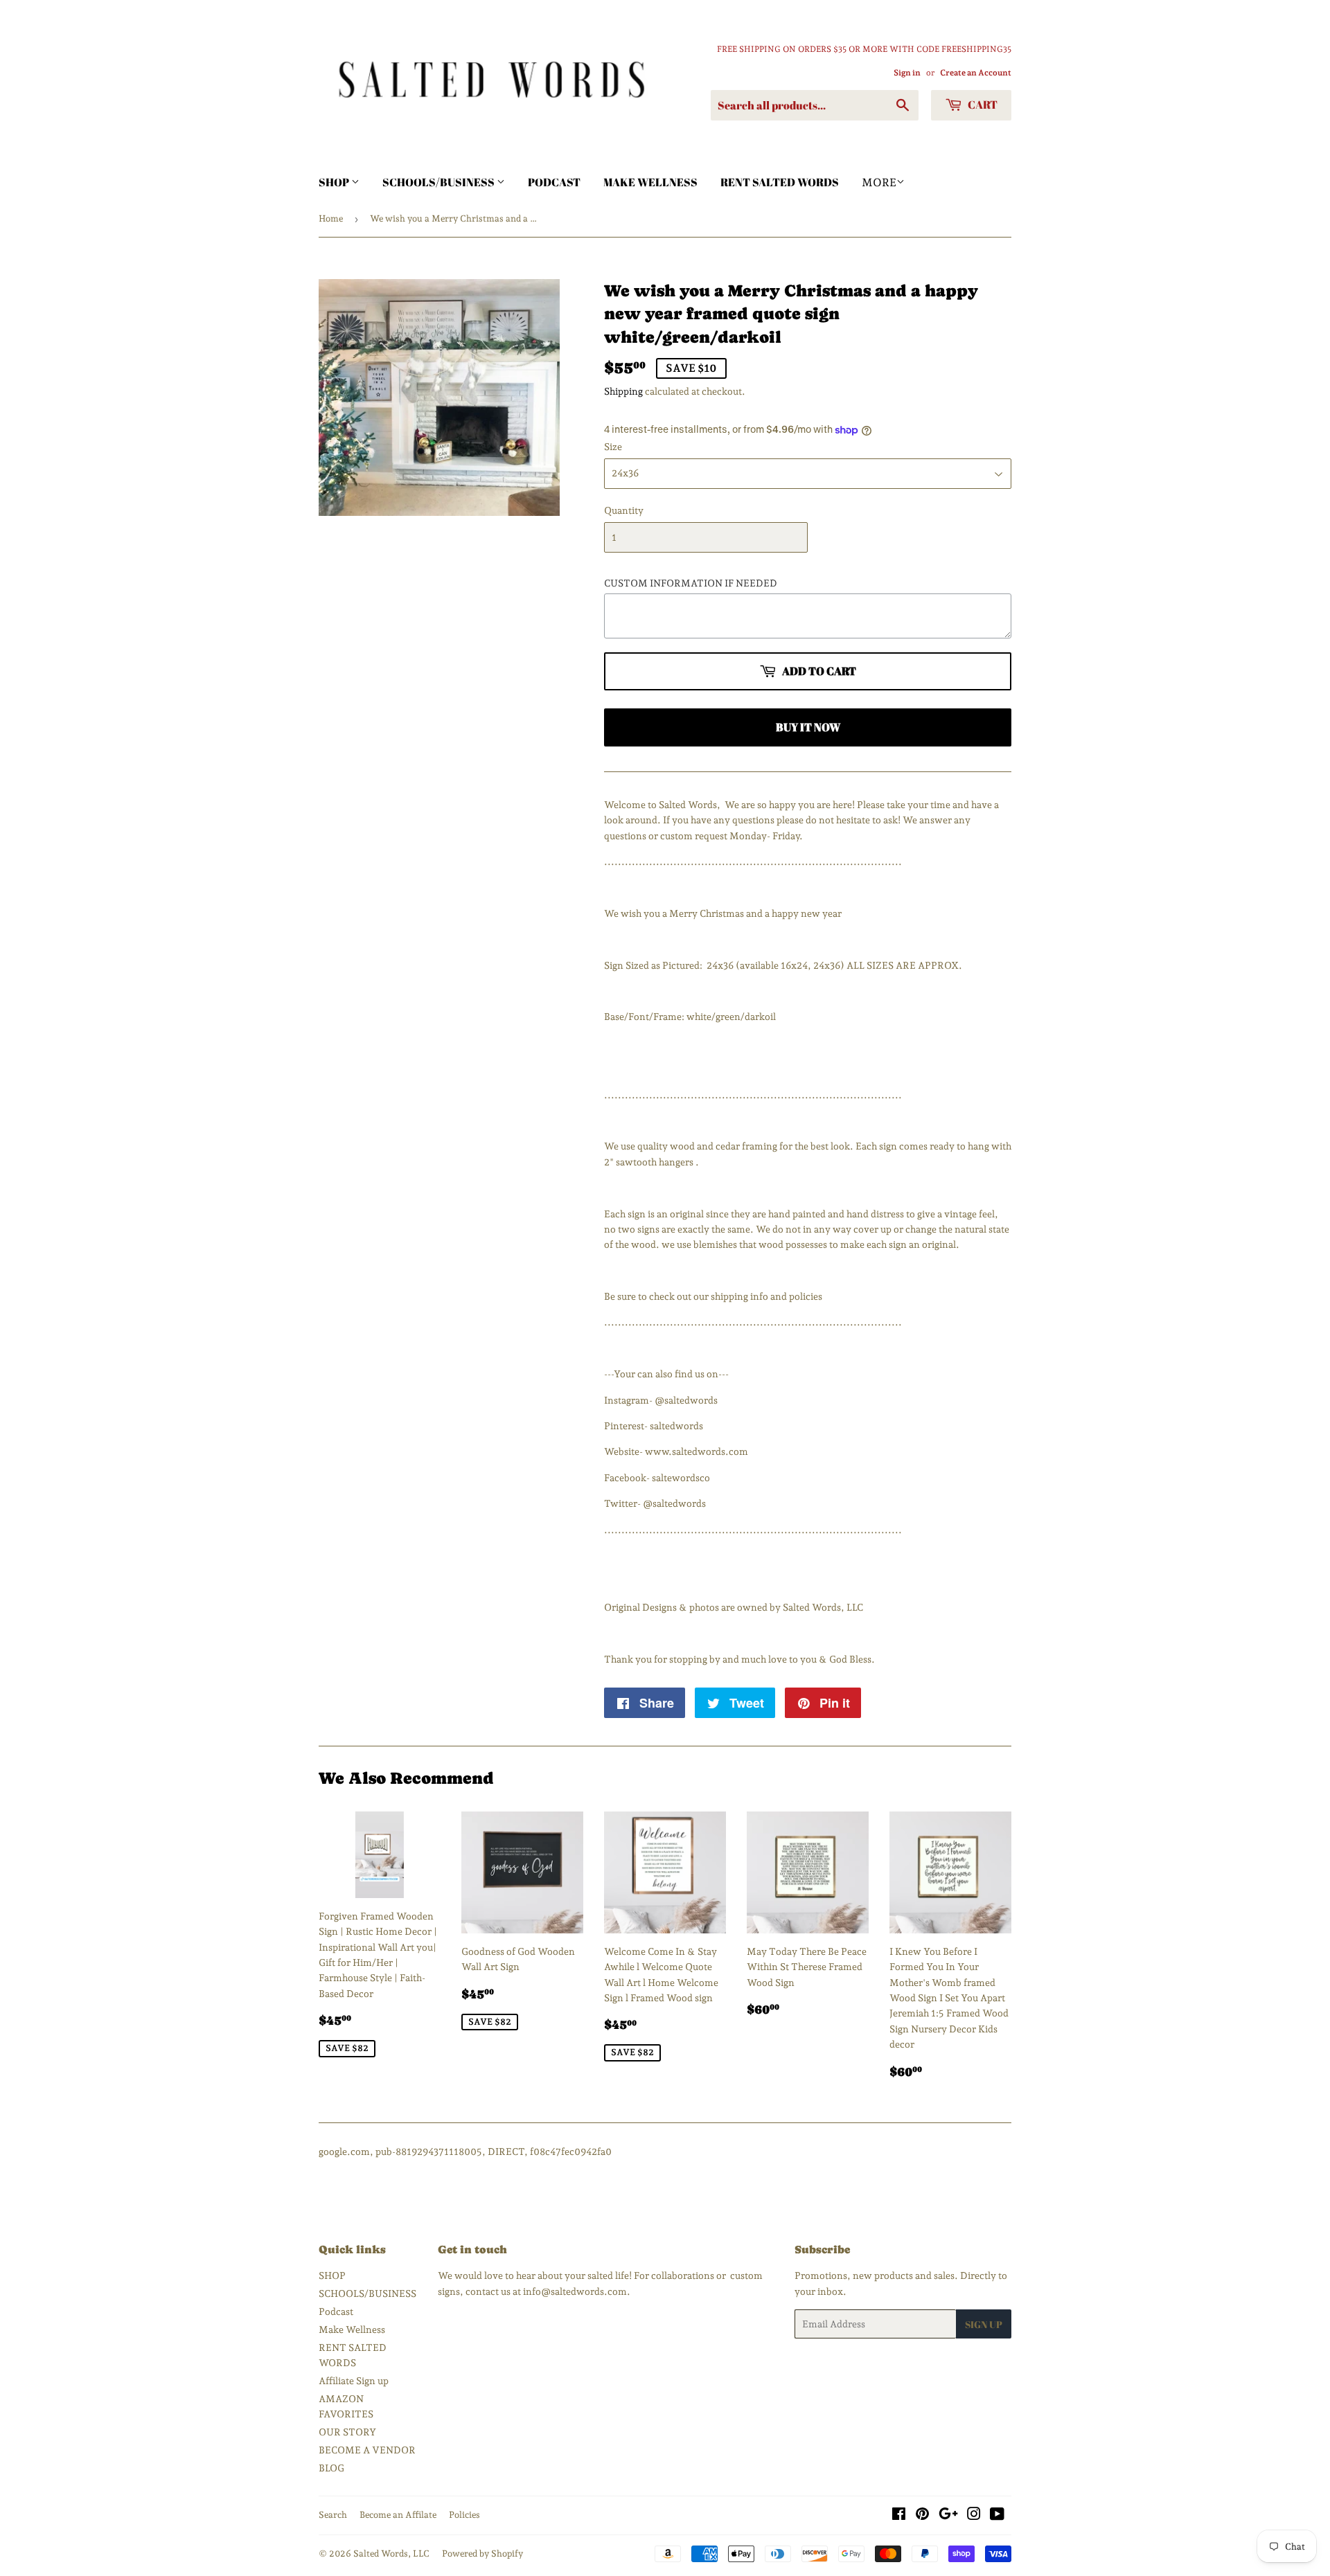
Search (333, 2515)
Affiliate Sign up (354, 2381)
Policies (464, 2515)
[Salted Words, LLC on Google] (948, 2516)
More (879, 182)
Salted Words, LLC (391, 2553)
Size (613, 447)
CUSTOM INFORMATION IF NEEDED (691, 583)
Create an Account (976, 73)
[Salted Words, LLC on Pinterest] (922, 2516)
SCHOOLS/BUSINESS (440, 182)
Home (331, 218)
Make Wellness (650, 182)
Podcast (554, 182)
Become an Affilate (398, 2515)
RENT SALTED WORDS (780, 182)
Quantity (624, 510)
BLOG (331, 2468)
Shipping (623, 391)
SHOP (335, 182)
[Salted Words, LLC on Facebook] (899, 2516)
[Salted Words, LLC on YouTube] (997, 2516)
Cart (982, 105)
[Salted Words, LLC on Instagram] (974, 2516)
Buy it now (808, 727)
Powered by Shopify (482, 2553)
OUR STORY (347, 2432)
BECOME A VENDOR (367, 2450)
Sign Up (984, 2324)
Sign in (907, 73)
